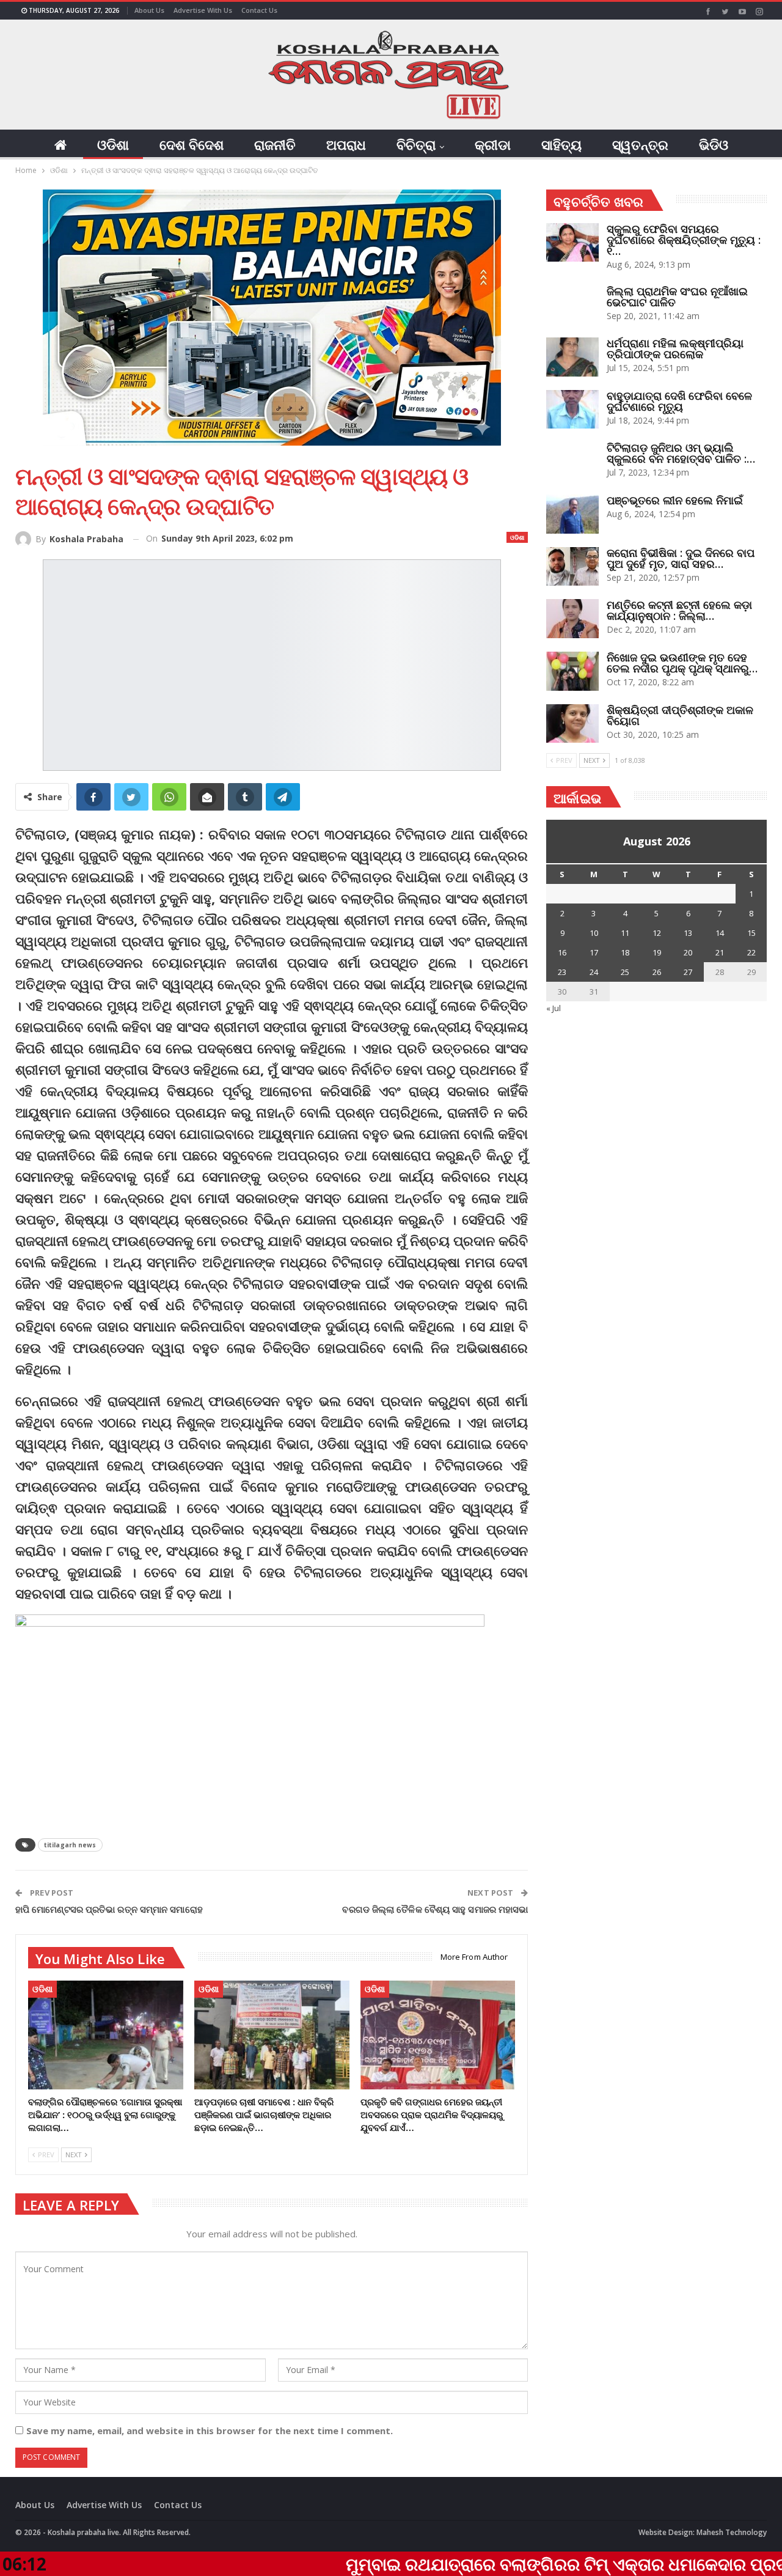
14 (720, 933)
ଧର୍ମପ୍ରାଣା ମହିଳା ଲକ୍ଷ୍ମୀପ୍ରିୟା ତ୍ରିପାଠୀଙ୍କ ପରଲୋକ (675, 348)
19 (657, 952)
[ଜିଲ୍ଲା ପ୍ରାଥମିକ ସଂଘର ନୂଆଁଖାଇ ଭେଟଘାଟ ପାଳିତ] (572, 305)
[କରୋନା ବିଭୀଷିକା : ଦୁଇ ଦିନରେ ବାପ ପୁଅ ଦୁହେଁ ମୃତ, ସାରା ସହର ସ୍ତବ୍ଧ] (572, 567)
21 (720, 952)
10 (594, 933)
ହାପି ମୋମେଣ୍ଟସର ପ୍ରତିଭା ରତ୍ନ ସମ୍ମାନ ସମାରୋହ (109, 1909)
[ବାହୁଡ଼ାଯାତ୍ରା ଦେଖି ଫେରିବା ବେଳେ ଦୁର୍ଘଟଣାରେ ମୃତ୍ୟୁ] (572, 410)
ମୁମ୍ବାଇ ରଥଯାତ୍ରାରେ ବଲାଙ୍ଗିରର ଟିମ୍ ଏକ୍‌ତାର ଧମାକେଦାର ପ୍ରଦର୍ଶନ (436, 2564)
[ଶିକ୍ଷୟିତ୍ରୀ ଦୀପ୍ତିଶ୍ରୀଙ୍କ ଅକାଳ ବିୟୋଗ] (572, 724)
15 (751, 933)
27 (688, 972)
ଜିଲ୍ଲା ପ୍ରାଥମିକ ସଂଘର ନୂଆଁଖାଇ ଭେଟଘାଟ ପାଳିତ (677, 296)
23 (562, 972)
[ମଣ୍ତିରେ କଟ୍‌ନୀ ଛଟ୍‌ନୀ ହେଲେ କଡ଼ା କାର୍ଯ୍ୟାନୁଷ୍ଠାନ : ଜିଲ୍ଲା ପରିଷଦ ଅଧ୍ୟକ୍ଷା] (572, 619)
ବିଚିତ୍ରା (416, 144)
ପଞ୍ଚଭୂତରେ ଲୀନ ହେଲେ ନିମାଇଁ (675, 500)
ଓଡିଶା (113, 144)
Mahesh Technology (732, 2532)
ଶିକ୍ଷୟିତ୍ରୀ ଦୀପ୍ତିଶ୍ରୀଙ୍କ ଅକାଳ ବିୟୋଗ (680, 715)
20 (688, 952)
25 (625, 972)
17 (594, 952)
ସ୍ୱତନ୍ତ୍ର (640, 144)
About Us (149, 10)
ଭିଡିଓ (714, 144)
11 (625, 933)
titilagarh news (70, 1845)
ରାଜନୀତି (275, 144)
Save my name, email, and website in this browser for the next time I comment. (210, 2431)
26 (657, 972)
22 (751, 952)
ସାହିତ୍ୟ (561, 144)
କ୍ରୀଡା (493, 144)
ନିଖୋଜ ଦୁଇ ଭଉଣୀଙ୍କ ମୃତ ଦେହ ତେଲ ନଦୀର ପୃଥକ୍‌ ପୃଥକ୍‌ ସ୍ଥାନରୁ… (682, 663)
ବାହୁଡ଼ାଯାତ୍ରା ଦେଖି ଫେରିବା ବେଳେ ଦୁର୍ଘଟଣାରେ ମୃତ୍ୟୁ (679, 401)
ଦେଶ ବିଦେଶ (192, 144)
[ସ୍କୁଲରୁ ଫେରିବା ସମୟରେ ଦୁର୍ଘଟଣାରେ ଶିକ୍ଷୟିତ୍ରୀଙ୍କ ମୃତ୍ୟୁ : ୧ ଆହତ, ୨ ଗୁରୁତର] (572, 243)
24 (594, 972)
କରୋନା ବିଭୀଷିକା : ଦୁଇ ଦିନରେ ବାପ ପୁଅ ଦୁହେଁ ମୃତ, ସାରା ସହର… (681, 558)
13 (688, 933)
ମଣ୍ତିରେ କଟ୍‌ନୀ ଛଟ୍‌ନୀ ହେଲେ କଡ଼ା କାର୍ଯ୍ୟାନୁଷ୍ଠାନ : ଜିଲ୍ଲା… (679, 610)
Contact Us (259, 10)
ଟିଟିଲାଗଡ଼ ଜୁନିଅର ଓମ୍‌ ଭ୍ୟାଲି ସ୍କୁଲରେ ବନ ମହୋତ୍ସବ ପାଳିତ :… (681, 453)
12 (657, 933)
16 (562, 952)
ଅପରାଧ (346, 144)
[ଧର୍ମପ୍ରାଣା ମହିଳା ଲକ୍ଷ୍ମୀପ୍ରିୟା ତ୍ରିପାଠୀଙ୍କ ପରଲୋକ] (572, 357)
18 (625, 952)
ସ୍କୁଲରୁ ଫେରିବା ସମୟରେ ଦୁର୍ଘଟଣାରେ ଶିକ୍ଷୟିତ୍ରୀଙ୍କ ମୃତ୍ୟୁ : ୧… (684, 240)
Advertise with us (203, 10)
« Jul (554, 1008)
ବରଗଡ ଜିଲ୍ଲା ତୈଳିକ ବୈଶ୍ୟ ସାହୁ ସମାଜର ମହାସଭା (435, 1909)
